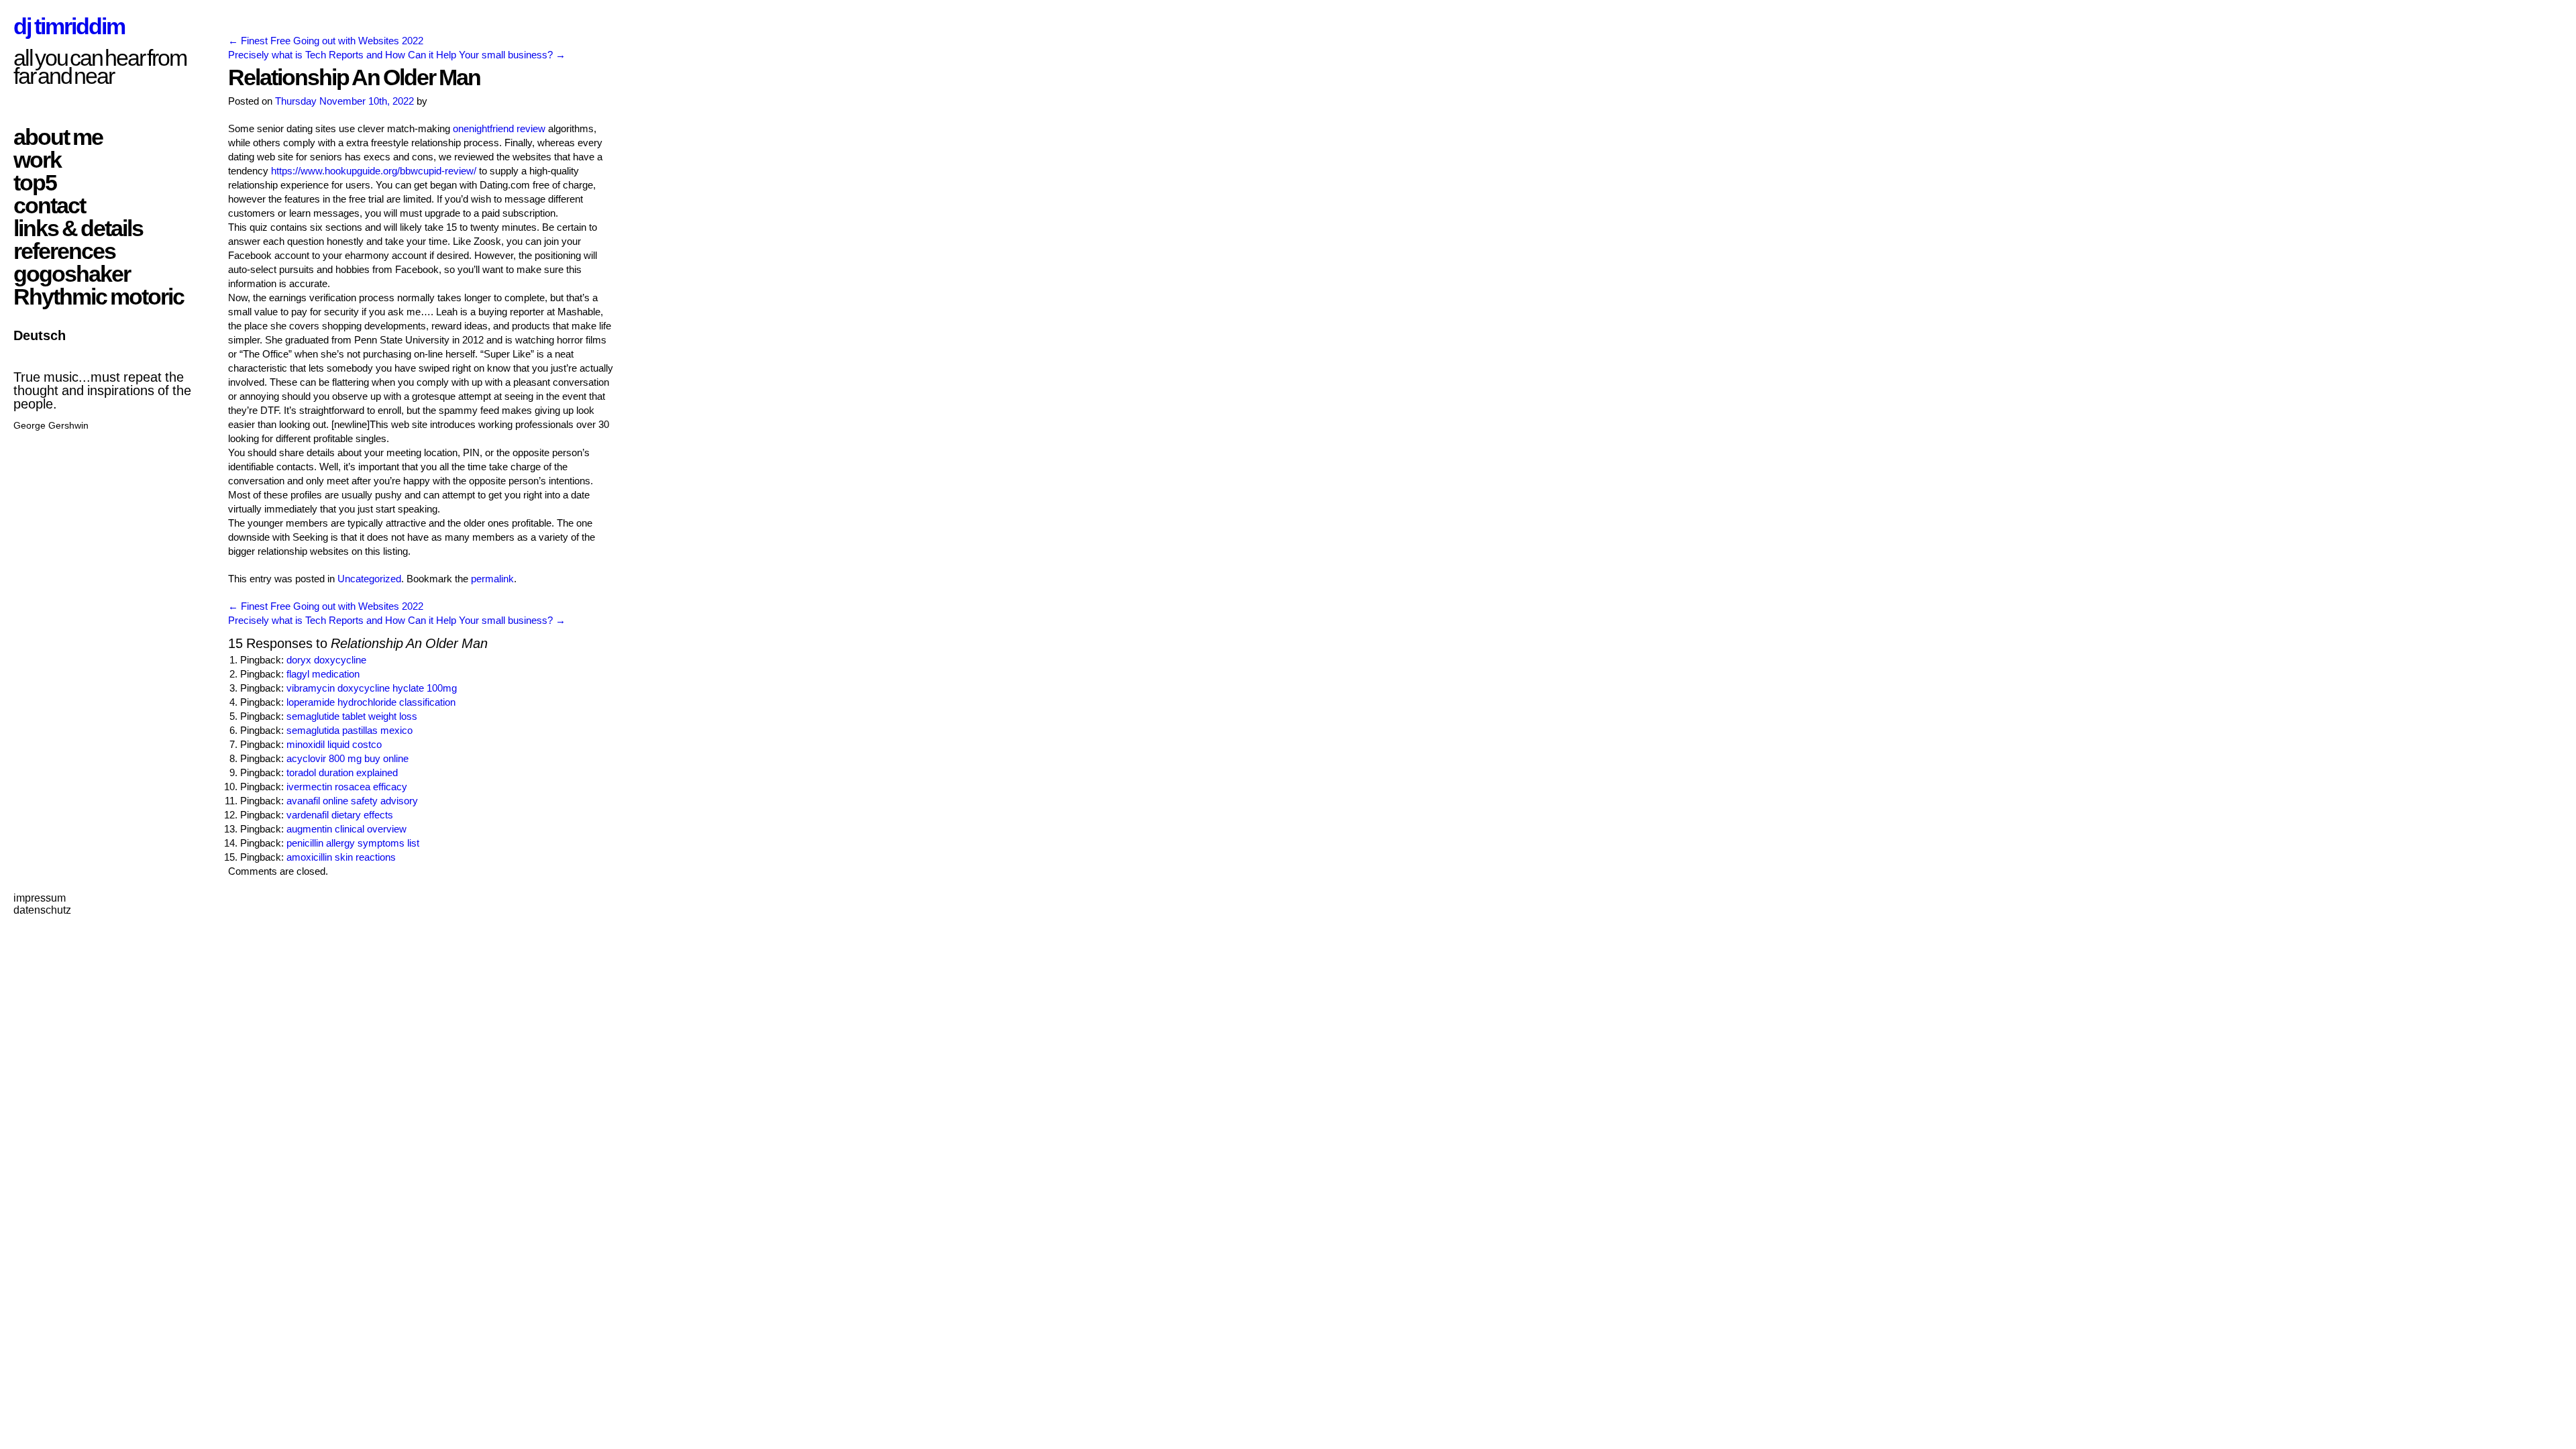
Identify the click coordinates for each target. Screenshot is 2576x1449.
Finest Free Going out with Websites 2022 (326, 41)
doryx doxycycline (326, 660)
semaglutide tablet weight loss (352, 716)
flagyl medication (323, 674)
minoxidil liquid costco (334, 744)
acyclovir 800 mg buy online (347, 758)
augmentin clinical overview (346, 829)
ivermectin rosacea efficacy (347, 787)
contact (49, 205)
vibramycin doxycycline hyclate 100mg (372, 688)
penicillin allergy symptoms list (353, 843)
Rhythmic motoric (99, 297)
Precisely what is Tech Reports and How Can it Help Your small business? (397, 55)
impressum (40, 898)
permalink (492, 579)
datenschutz (42, 910)
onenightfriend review (499, 128)
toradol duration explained (342, 772)
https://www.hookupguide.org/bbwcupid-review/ (374, 171)
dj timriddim (69, 26)
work (37, 160)
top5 (35, 182)
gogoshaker (72, 274)
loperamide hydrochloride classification (371, 702)
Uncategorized (369, 579)
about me (58, 137)
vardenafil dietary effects (340, 815)
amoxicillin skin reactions (341, 857)
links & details (78, 228)
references (64, 251)
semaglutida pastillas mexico (350, 730)
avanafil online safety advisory (352, 801)
